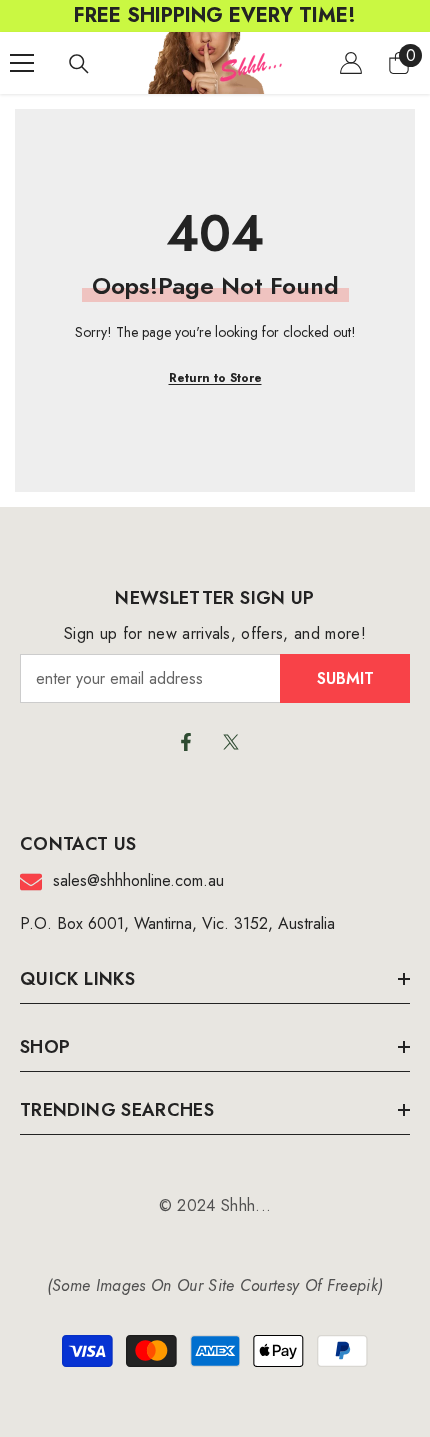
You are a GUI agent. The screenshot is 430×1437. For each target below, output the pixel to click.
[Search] (79, 64)
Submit (345, 678)
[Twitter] (231, 742)
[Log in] (351, 63)
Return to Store (215, 378)
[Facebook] (186, 742)
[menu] (22, 63)
